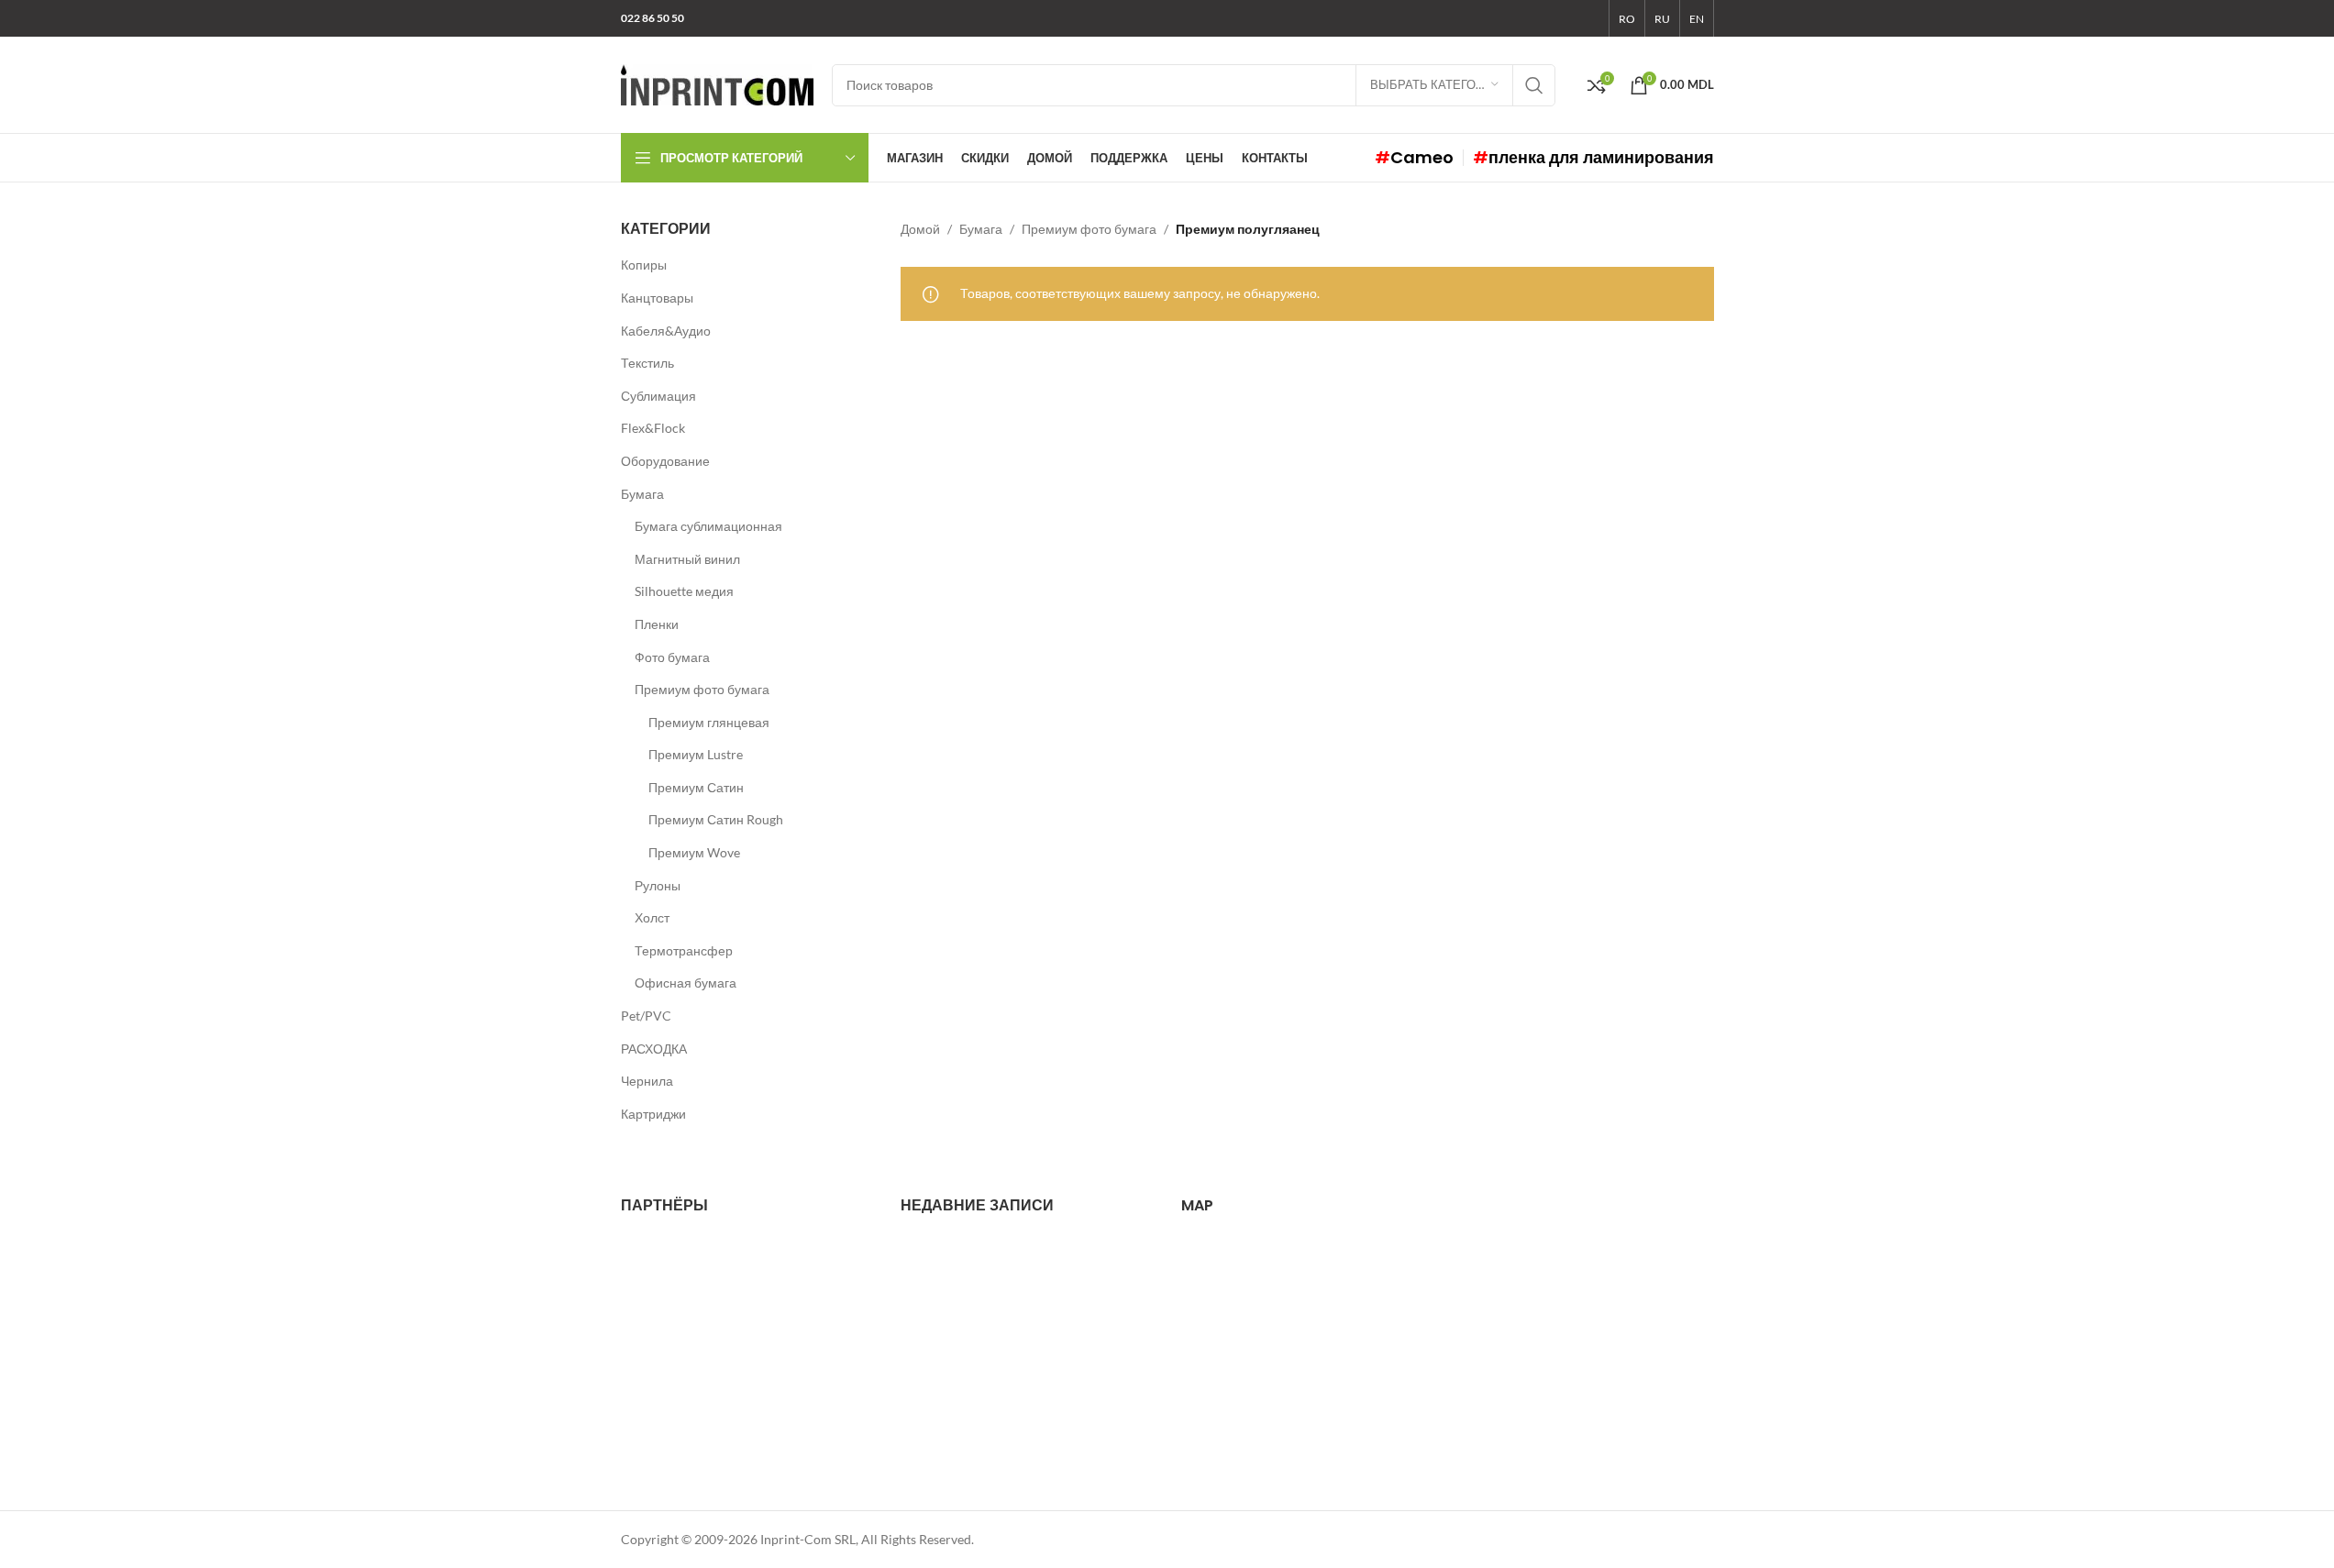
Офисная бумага (686, 983)
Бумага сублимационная (708, 526)
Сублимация (658, 396)
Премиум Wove (694, 852)
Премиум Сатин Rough (716, 819)
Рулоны (658, 885)
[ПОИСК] (1534, 85)
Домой (920, 229)
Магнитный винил (687, 559)
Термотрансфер (684, 950)
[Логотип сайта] (717, 83)
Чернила (647, 1081)
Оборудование (665, 461)
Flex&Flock (653, 428)
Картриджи (653, 1114)
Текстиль (647, 363)
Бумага (642, 494)
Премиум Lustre (696, 754)
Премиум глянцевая (709, 722)
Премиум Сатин (696, 787)
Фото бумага (672, 657)
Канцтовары (657, 298)
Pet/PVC (646, 1016)
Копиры (644, 265)
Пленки (657, 624)
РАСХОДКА (654, 1049)
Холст (652, 917)
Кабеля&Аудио (666, 331)
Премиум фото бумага (702, 689)
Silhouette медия (684, 591)
